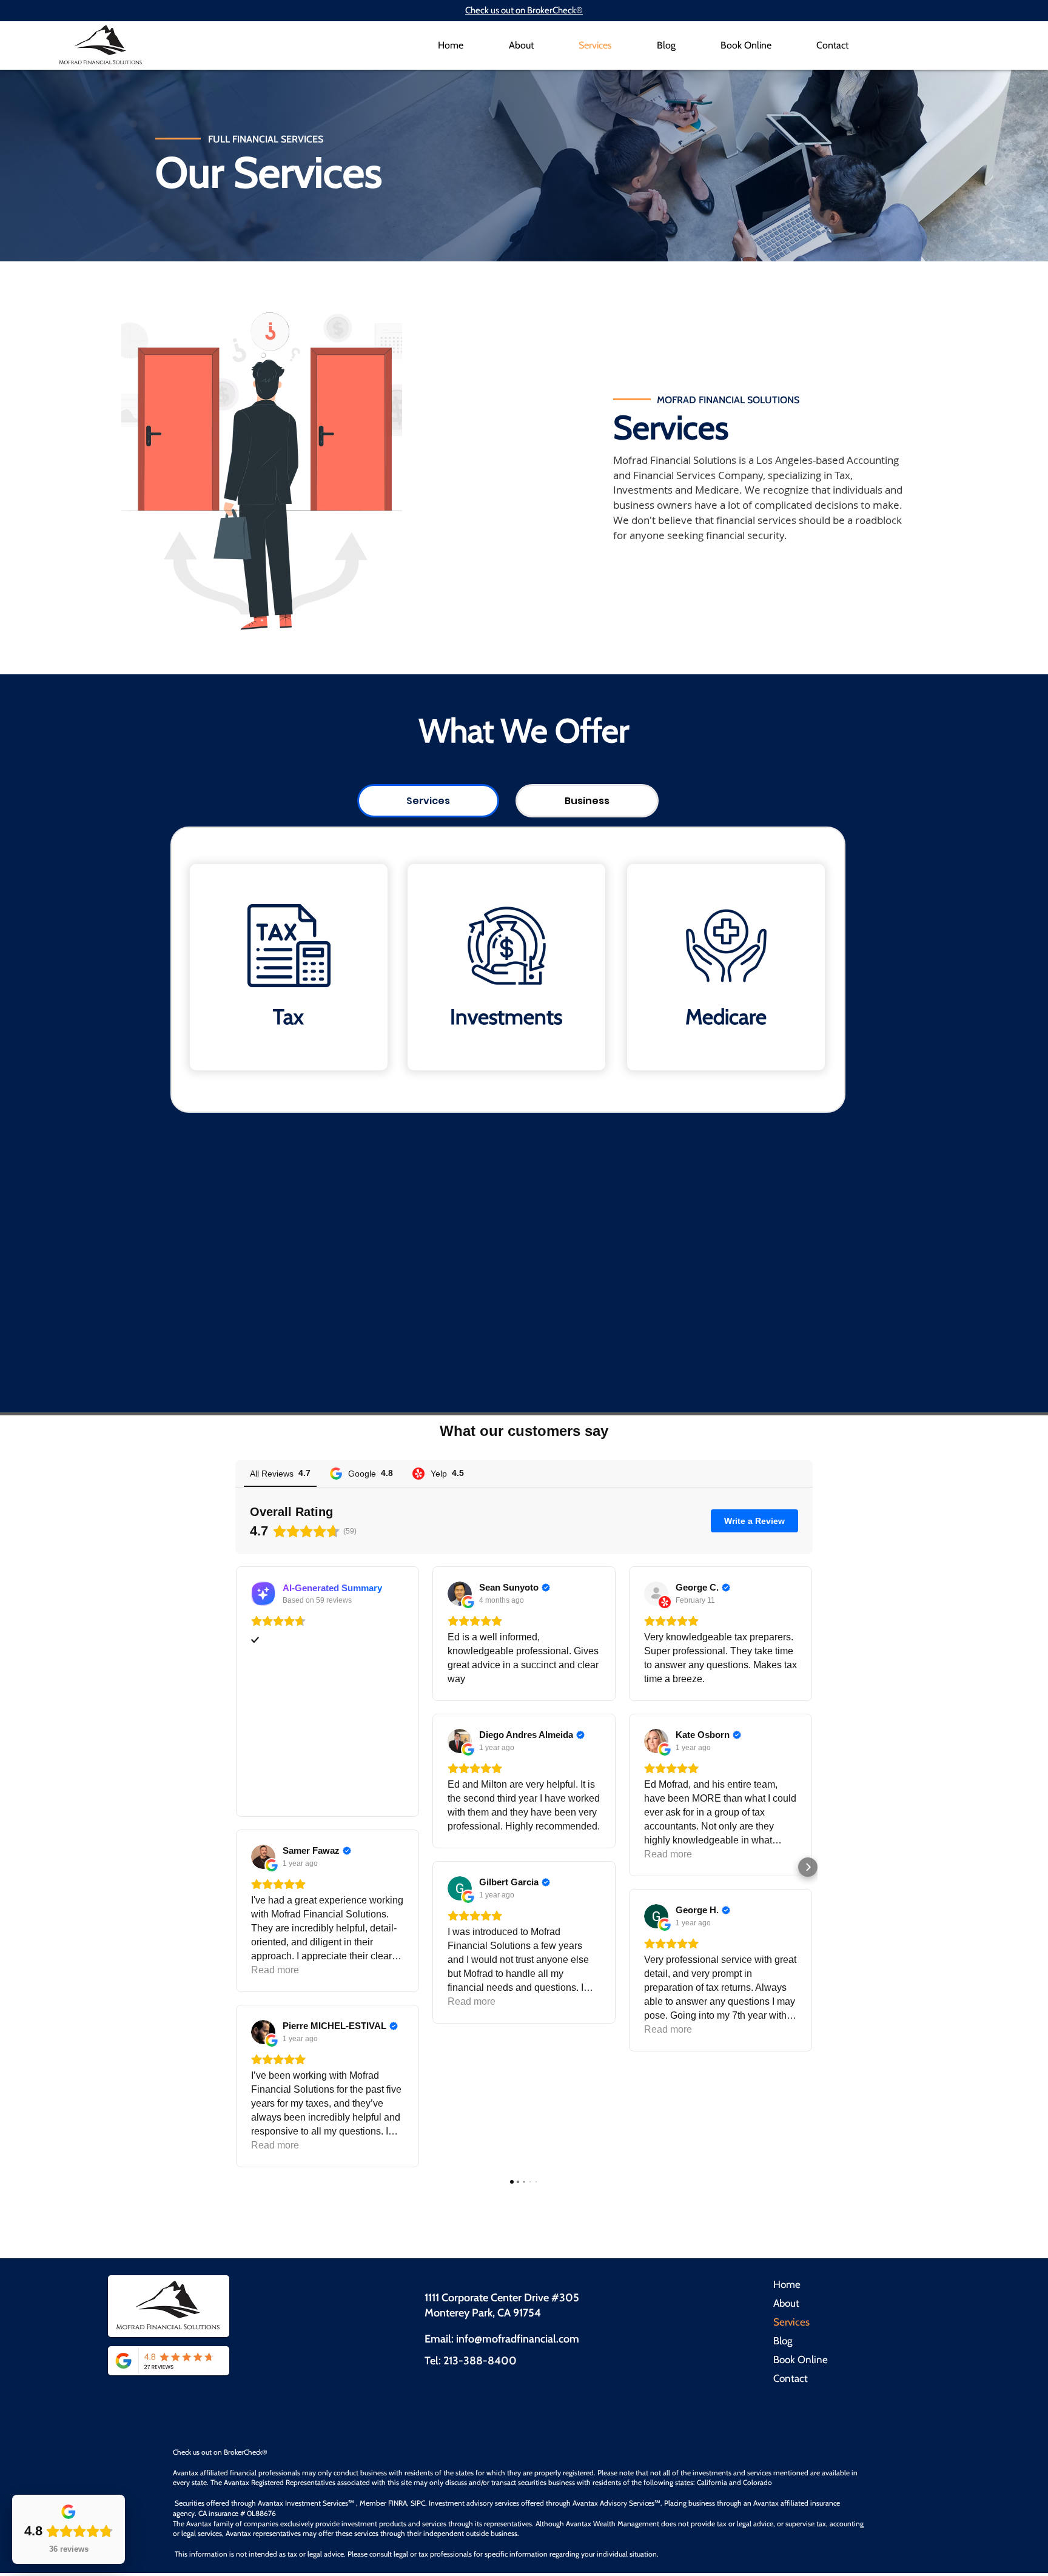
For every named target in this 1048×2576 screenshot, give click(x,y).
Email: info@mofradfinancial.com (502, 2339)
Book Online (801, 2360)
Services (791, 2322)
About (786, 2303)
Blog (783, 2341)
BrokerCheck (243, 2452)
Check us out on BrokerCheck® (524, 10)
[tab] (428, 801)
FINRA (398, 2503)
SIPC (418, 2503)
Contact (791, 2378)
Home (787, 2284)
